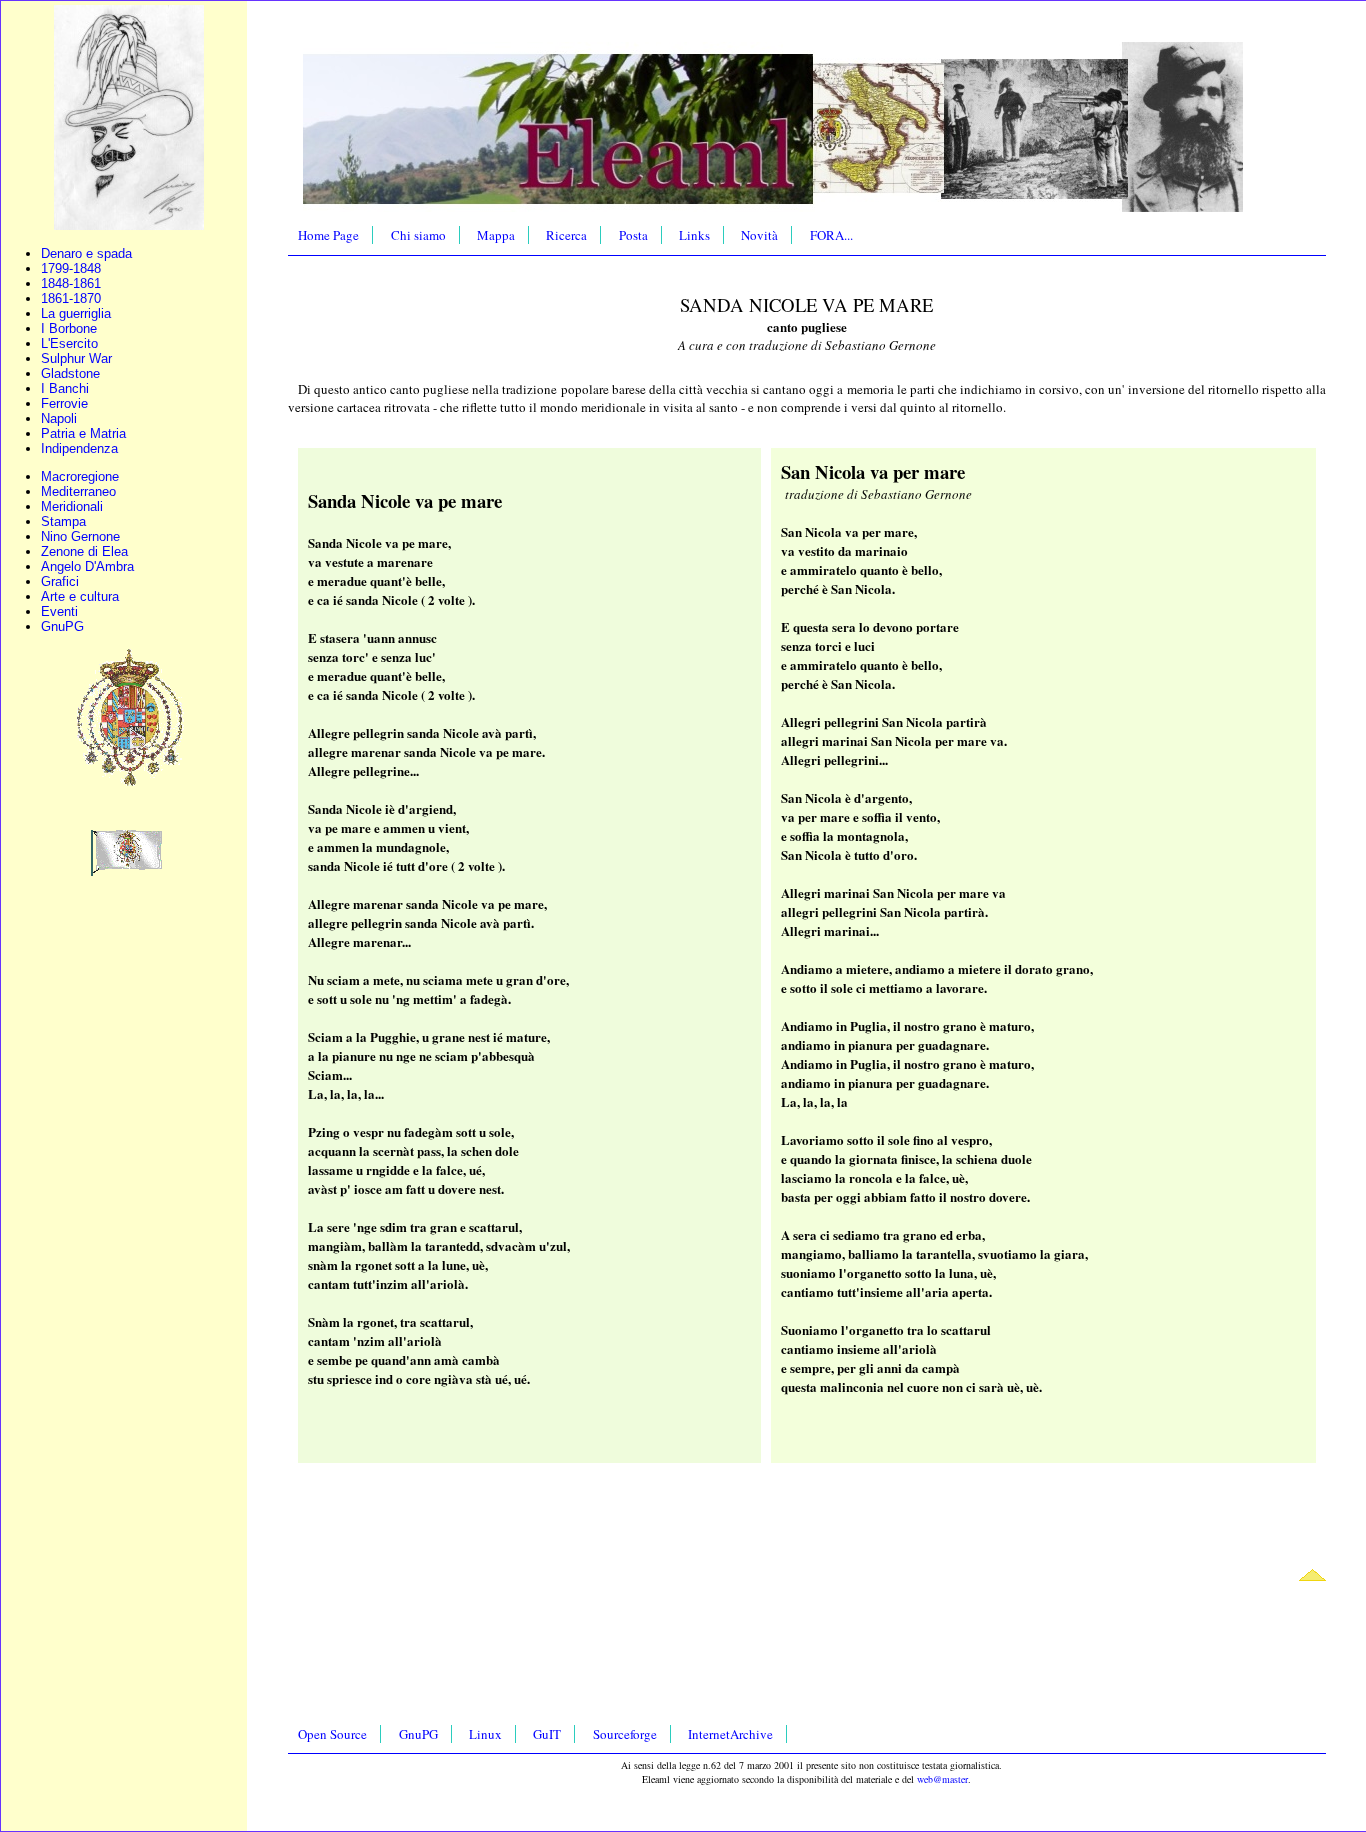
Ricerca (566, 235)
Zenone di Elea (84, 551)
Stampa (63, 521)
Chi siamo (418, 235)
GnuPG (62, 626)
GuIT (547, 1734)
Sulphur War (76, 358)
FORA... (831, 235)
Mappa (496, 235)
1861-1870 (71, 298)
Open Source (332, 1734)
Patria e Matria (83, 433)
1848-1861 (71, 283)
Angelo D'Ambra (87, 566)
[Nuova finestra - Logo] (129, 225)
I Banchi (65, 388)
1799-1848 (71, 268)
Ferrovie (64, 403)
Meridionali (72, 506)
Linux (485, 1734)
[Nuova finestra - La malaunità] (128, 871)
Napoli (59, 418)
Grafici (60, 581)
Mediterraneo (78, 491)
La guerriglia (76, 313)
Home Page (328, 235)
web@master (942, 1779)
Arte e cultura (80, 596)
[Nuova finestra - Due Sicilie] (129, 784)
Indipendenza (79, 448)
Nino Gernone (80, 536)
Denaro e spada (86, 253)
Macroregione (80, 476)
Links (694, 235)
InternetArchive (730, 1734)
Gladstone (70, 373)
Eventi (59, 611)
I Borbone (69, 328)
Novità (759, 235)
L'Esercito (69, 343)
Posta (633, 235)
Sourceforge (625, 1734)
